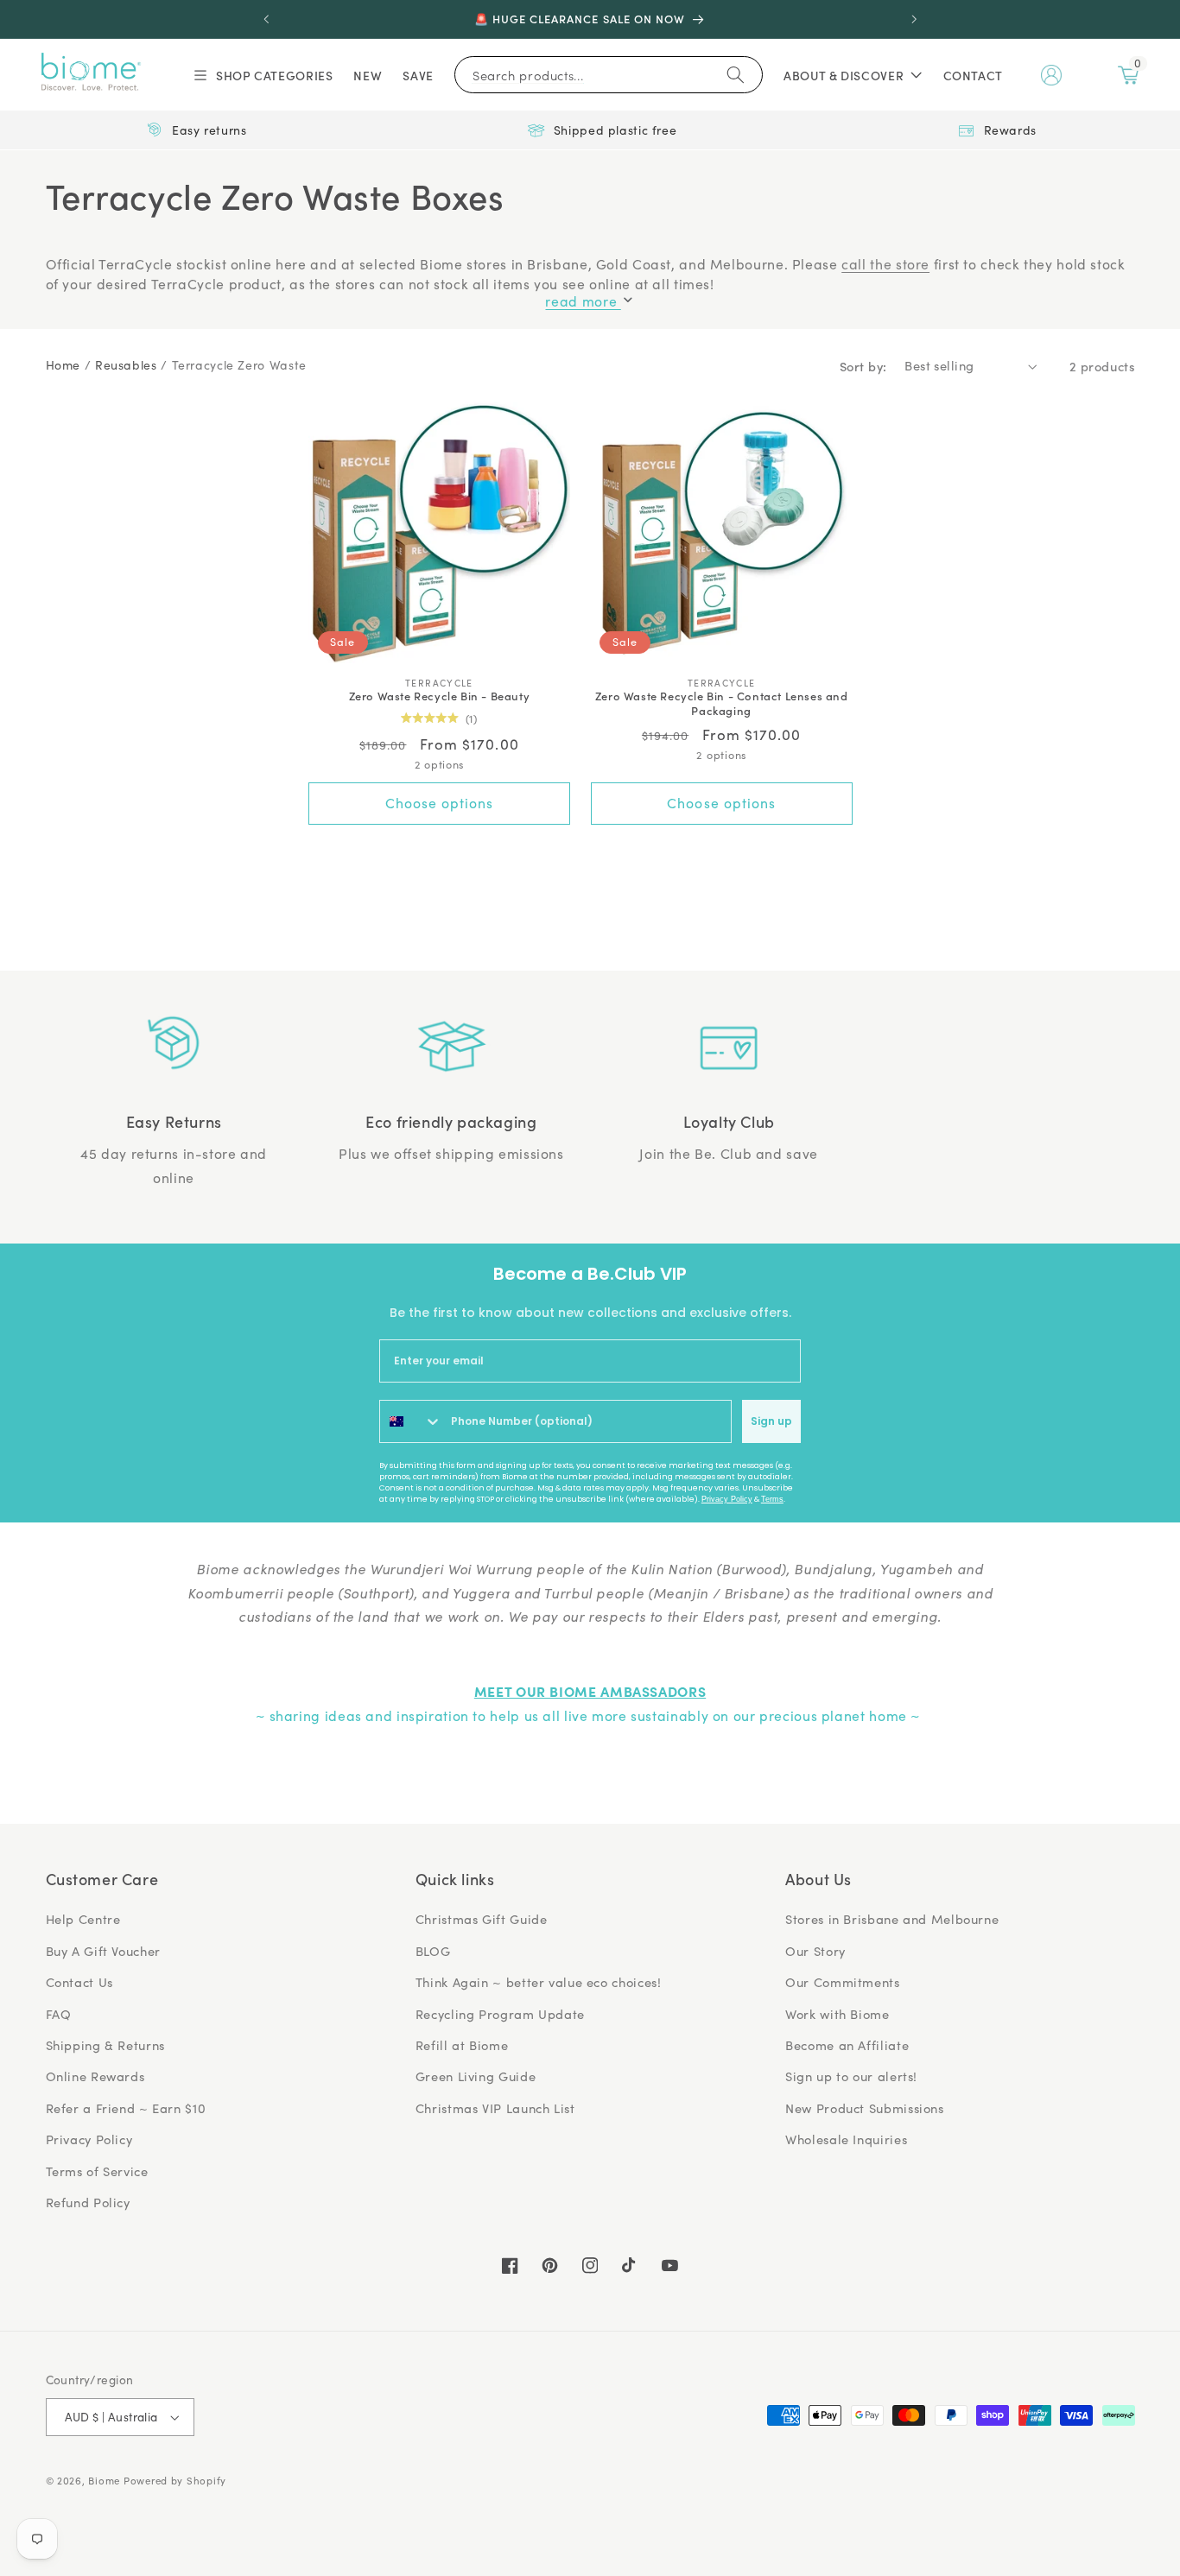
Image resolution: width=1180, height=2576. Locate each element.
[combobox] (411, 1421)
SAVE (418, 75)
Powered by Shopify (175, 2481)
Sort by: (863, 366)
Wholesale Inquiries (846, 2139)
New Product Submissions (865, 2108)
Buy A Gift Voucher (103, 1951)
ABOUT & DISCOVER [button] (844, 75)
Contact (973, 75)
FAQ (59, 2014)
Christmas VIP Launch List (495, 2108)
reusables (126, 365)
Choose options (440, 803)
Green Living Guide (476, 2076)
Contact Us (79, 1982)
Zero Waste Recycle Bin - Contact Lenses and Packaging (722, 704)
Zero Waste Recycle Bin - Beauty (440, 696)
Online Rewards (95, 2076)
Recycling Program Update (500, 2014)
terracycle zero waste (239, 365)
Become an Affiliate (847, 2045)
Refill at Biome (462, 2045)
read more (583, 301)
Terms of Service (97, 2171)
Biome (104, 2481)
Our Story (815, 1951)
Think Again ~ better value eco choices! (539, 1982)
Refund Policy (88, 2202)
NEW (368, 75)
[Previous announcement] (266, 19)
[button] (262, 75)
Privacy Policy (727, 1499)
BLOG (433, 1951)
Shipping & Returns (105, 2045)
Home (63, 365)
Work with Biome (837, 2014)
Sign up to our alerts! (851, 2076)
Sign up (771, 1421)
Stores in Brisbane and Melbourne (892, 1919)
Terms (772, 1499)
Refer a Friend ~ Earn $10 (126, 2108)
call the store (885, 264)
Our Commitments (842, 1982)
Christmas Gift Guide (482, 1919)
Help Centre (83, 1919)
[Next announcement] (914, 19)
